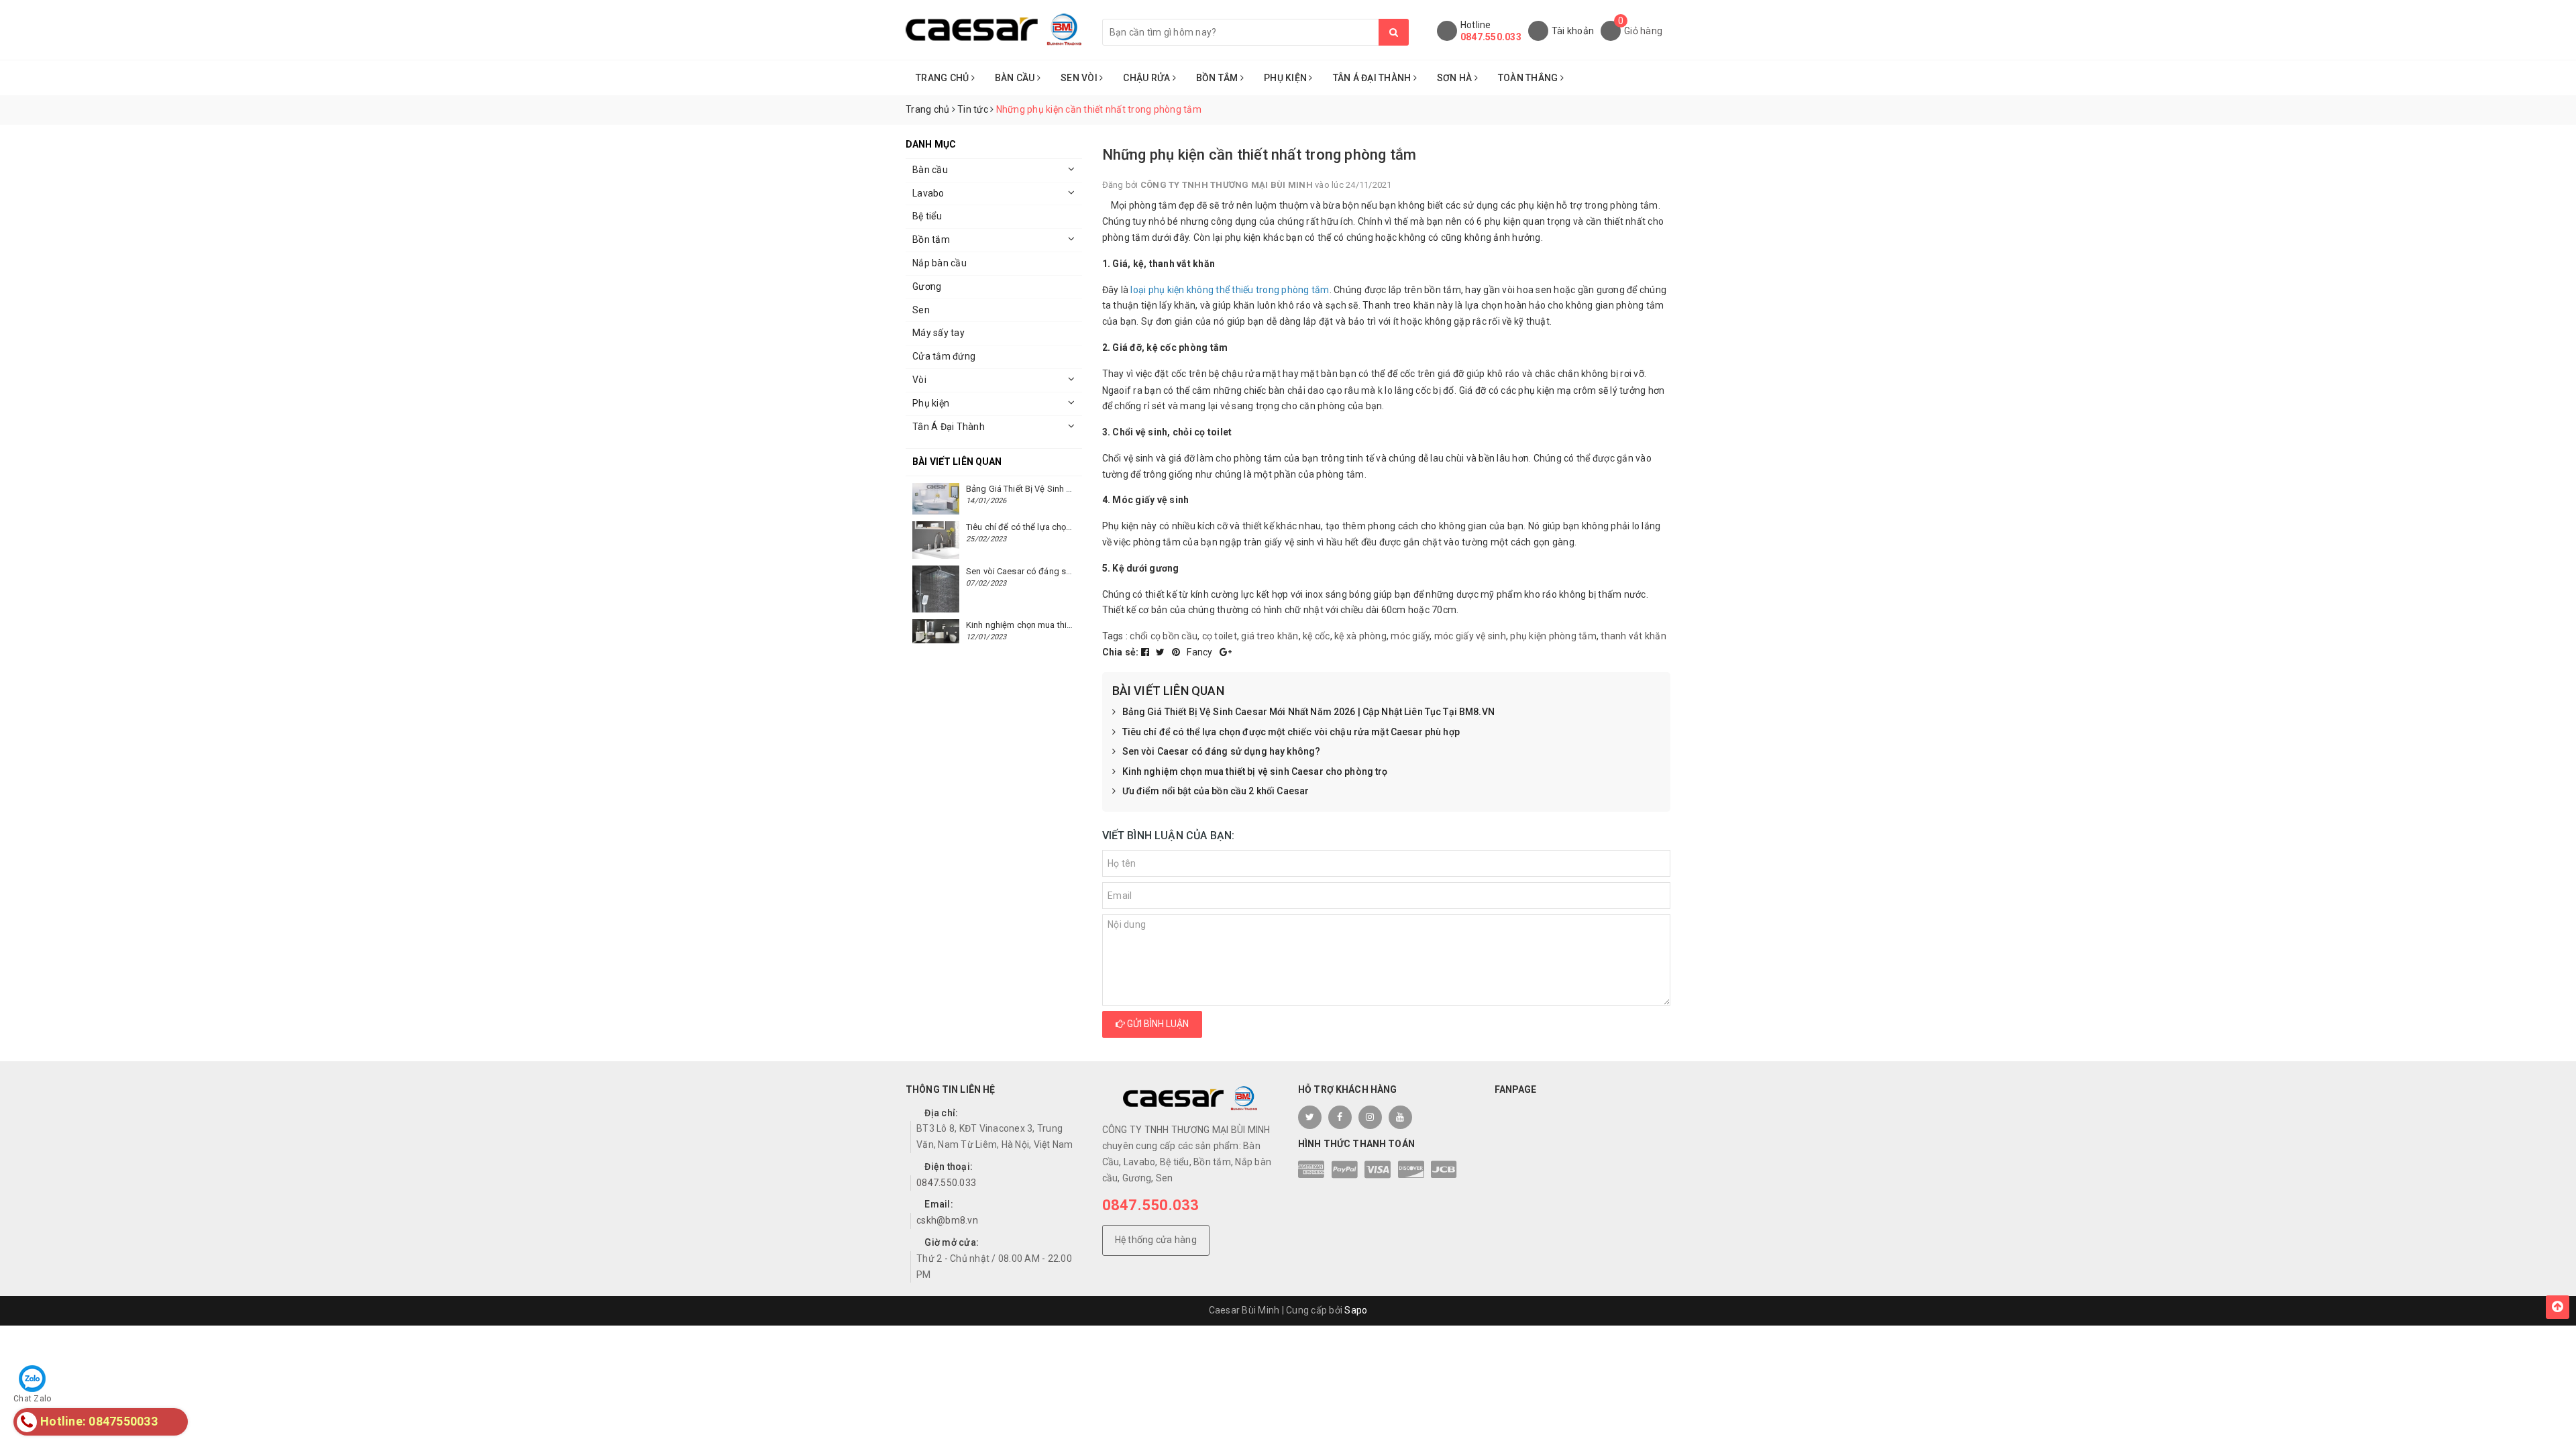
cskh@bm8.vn (947, 1220)
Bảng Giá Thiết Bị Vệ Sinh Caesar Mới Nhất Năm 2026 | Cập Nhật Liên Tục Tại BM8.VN (1308, 712)
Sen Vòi (1080, 78)
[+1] (1226, 652)
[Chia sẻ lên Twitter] (1162, 652)
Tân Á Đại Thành (1373, 78)
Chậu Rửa (1147, 78)
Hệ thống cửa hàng (1156, 1240)
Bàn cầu (930, 170)
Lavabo (928, 193)
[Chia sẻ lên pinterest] (1177, 652)
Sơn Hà (1456, 78)
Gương (927, 286)
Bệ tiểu (927, 216)
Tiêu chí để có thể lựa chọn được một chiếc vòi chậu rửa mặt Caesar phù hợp (1291, 732)
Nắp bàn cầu (940, 263)
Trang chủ (944, 78)
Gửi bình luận (1157, 1024)
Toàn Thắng (1529, 78)
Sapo (1356, 1310)
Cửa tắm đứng (944, 356)
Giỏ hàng (1643, 31)
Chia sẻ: (1121, 652)
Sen (921, 310)
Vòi (919, 380)
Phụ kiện (931, 403)
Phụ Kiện (1286, 78)
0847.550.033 (1491, 37)
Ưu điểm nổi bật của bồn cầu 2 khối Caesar (1216, 791)
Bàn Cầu (1016, 78)
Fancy (1201, 652)
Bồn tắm (931, 239)
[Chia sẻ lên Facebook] (1146, 652)
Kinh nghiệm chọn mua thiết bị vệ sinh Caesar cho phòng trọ (1255, 771)
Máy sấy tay (938, 333)
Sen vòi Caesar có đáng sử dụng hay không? (1222, 751)
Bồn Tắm (1218, 78)
